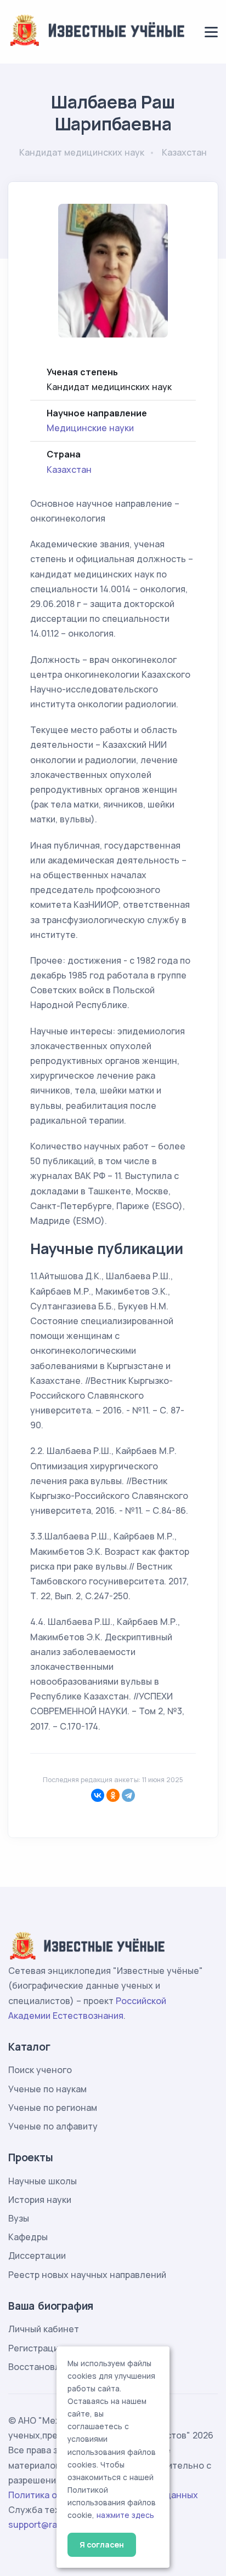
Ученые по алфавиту (53, 2126)
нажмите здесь (125, 2515)
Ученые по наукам (47, 2089)
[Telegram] (128, 1795)
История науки (40, 2200)
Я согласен (102, 2544)
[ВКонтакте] (98, 1795)
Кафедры (28, 2237)
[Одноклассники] (113, 1795)
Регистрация (36, 2348)
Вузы (19, 2218)
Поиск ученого (40, 2070)
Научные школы (43, 2181)
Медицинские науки (90, 428)
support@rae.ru (41, 2525)
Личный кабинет (44, 2329)
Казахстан (69, 470)
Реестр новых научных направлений (87, 2275)
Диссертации (37, 2256)
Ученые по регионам (53, 2108)
